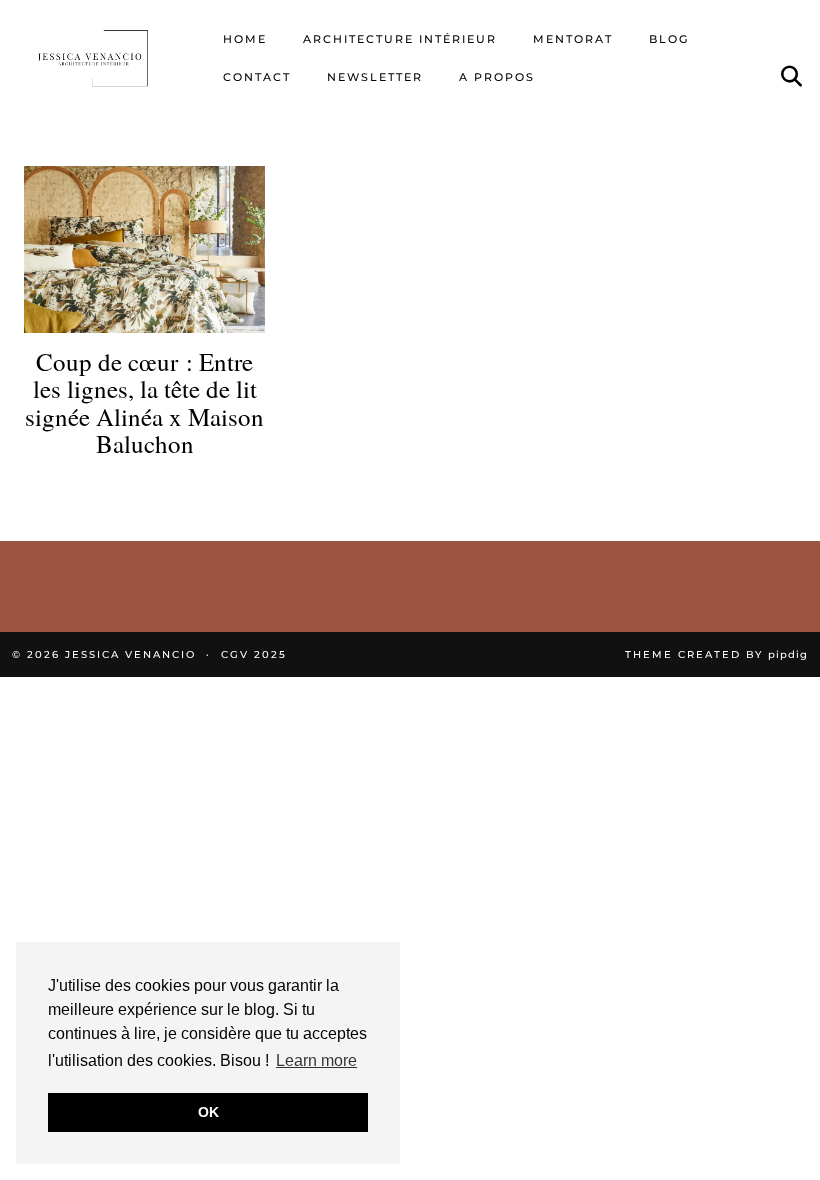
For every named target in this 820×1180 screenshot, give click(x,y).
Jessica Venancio (130, 654)
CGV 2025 (254, 654)
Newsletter (375, 77)
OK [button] (208, 1112)
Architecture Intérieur (400, 39)
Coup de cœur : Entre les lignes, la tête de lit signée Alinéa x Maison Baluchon (144, 403)
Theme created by (716, 654)
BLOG (669, 39)
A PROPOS (497, 77)
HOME (245, 39)
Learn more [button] (316, 1060)
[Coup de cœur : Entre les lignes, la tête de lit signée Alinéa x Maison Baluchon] (144, 249)
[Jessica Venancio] (107, 58)
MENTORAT (573, 39)
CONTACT (257, 77)
